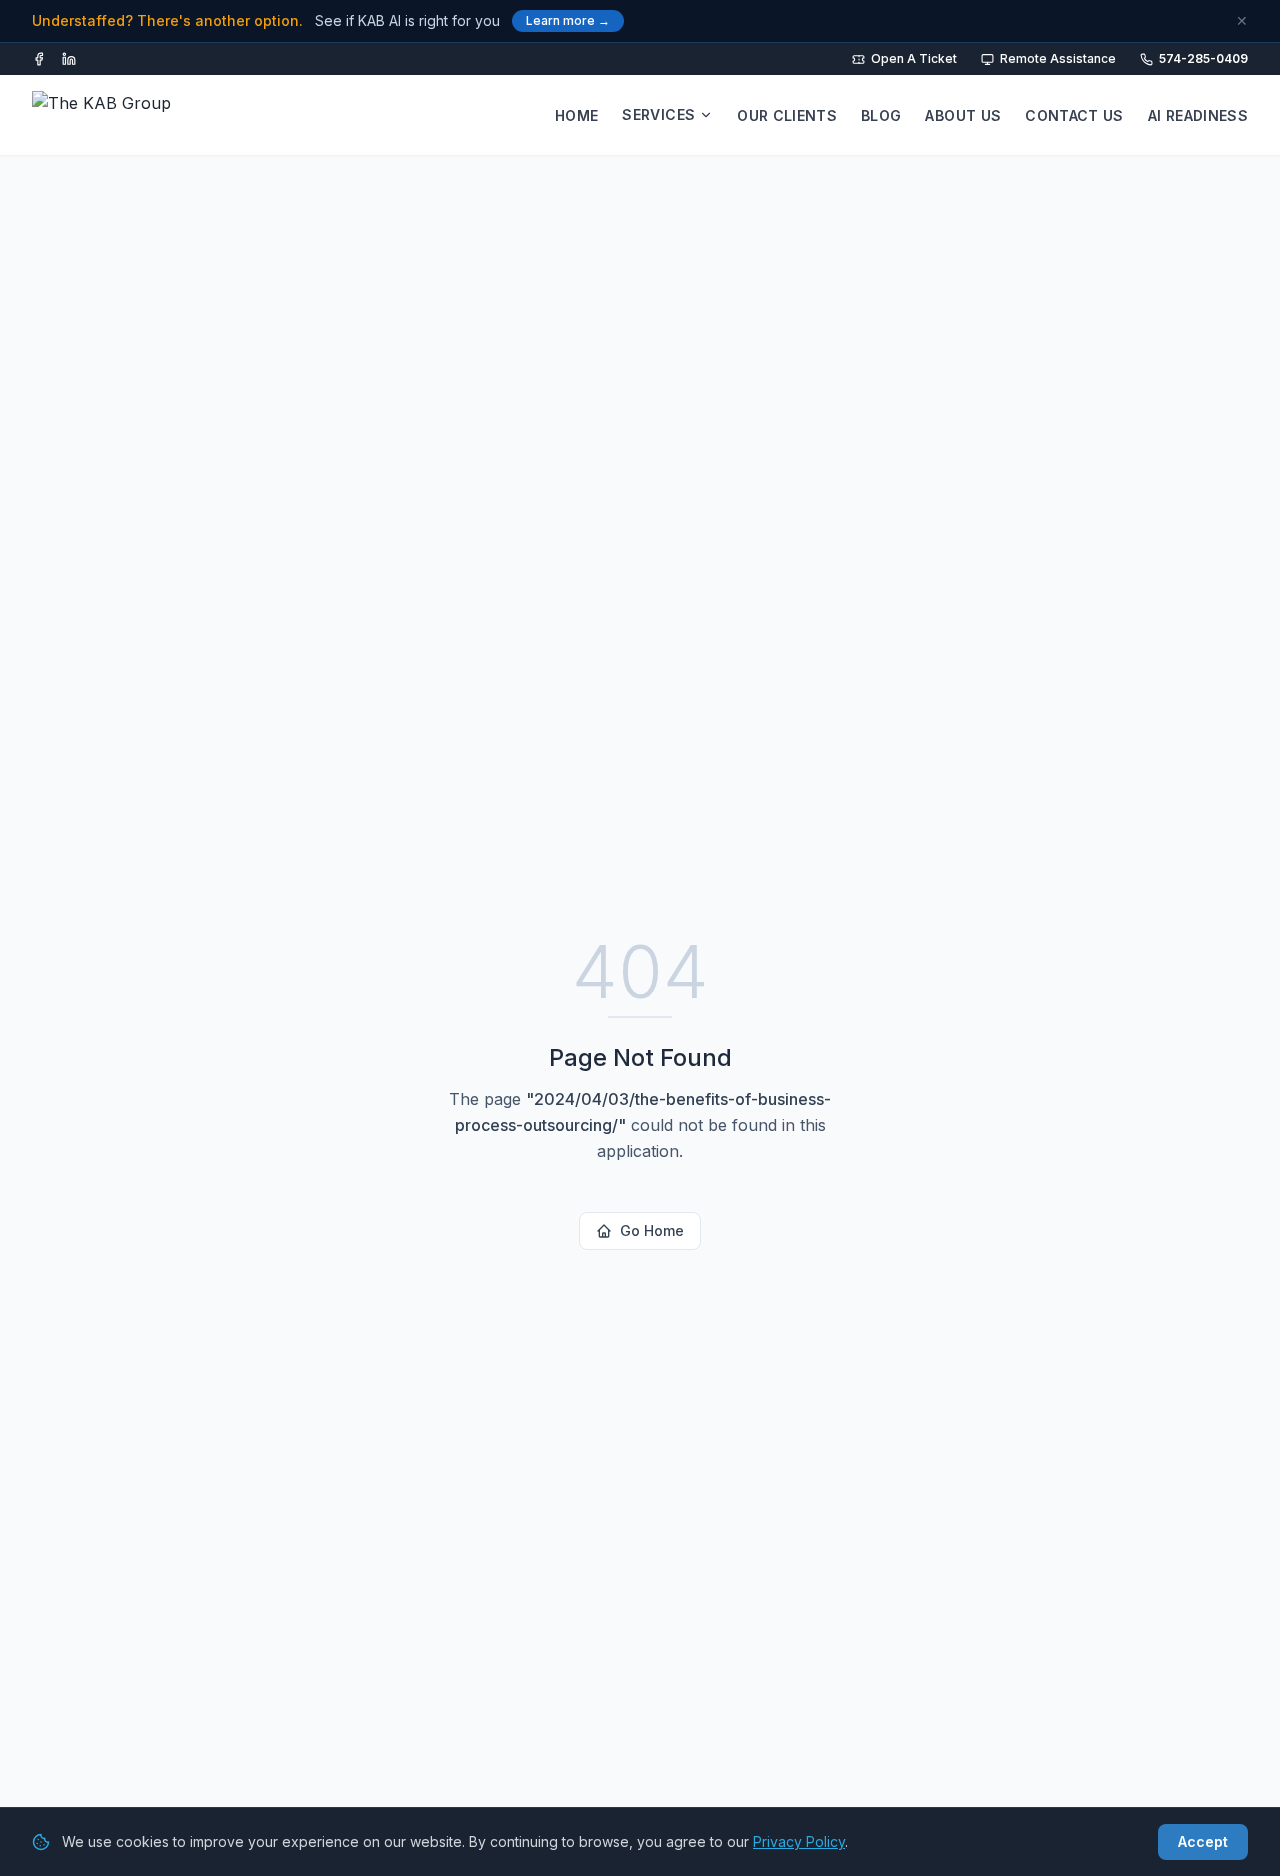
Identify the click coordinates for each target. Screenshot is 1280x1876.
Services (658, 114)
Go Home (652, 1230)
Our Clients (787, 115)
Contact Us (1074, 115)
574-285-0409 (1203, 58)
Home (576, 115)
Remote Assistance (1058, 58)
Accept (1203, 1841)
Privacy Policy (799, 1841)
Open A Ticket (914, 58)
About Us (963, 115)
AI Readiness (1198, 115)
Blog (881, 115)
